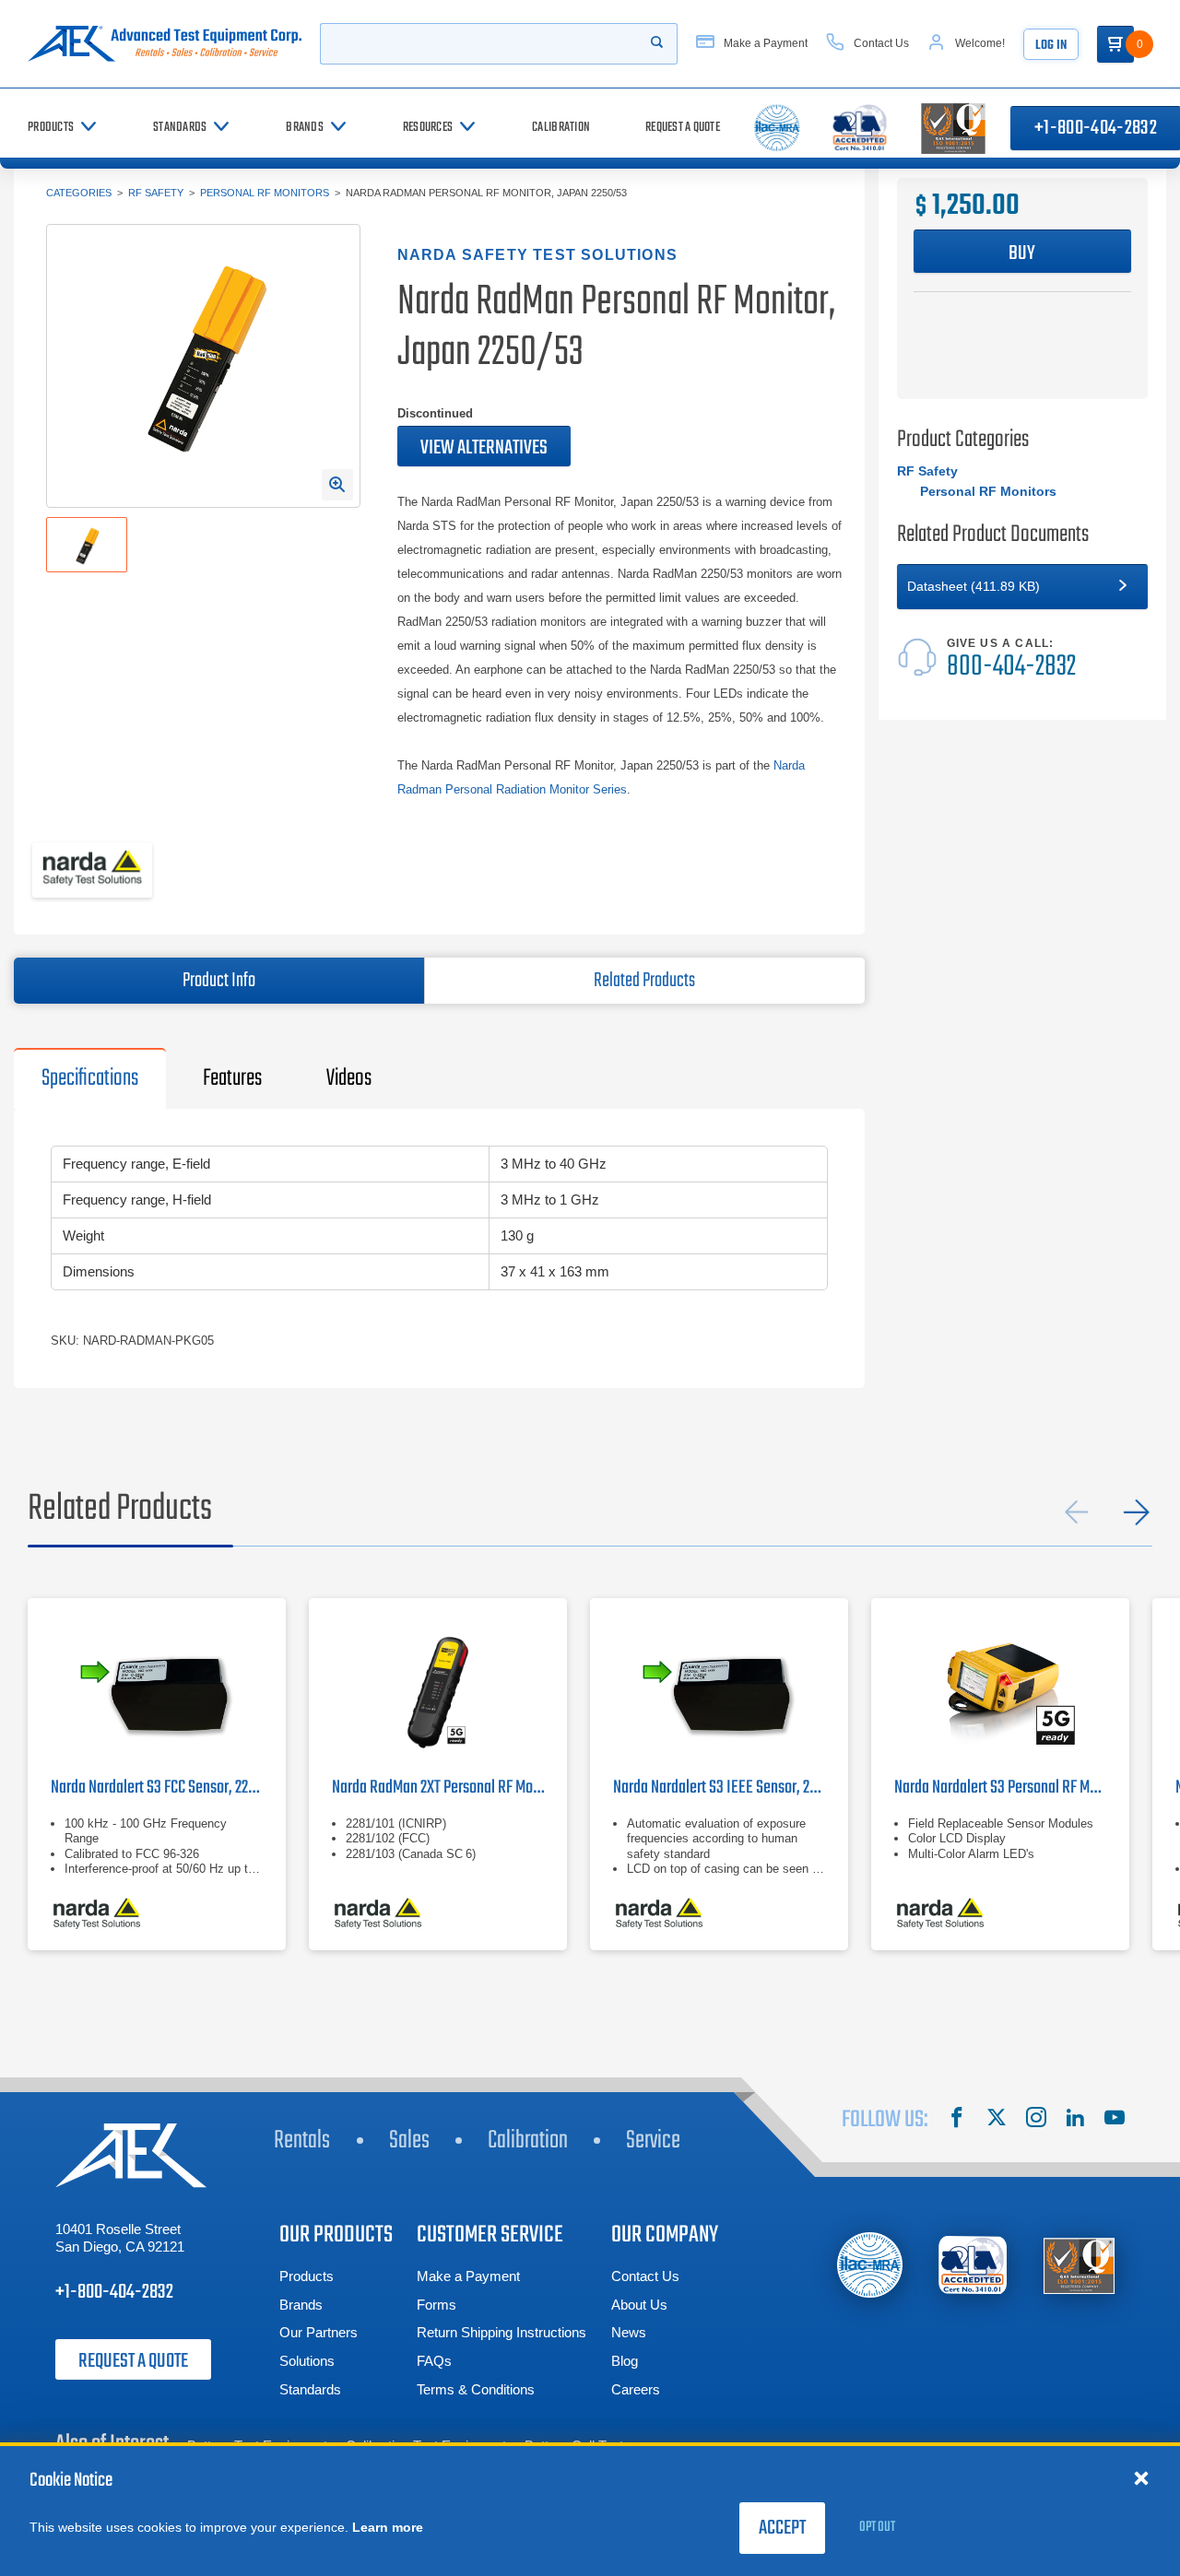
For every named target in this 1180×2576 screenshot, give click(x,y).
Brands (301, 2305)
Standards (310, 2389)
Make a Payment (468, 2276)
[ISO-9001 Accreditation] (1079, 2265)
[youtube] (1115, 2120)
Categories (79, 193)
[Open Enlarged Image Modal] (337, 485)
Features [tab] (232, 1078)
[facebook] (957, 2120)
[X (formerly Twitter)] (997, 2120)
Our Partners (319, 2332)
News (629, 2332)
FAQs (434, 2361)
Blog (625, 2361)
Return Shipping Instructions (501, 2332)
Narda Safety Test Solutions (537, 255)
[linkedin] (1075, 2120)
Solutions (307, 2361)
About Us (639, 2305)
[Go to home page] (165, 44)
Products (307, 2276)
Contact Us (645, 2276)
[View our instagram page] (1036, 2120)
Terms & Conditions (476, 2389)
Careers (636, 2389)
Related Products (644, 981)
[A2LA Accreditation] (974, 2265)
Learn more (388, 2527)
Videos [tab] (349, 1078)
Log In (1051, 46)
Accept (782, 2528)
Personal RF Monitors (265, 193)
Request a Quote (133, 2361)
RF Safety (156, 193)
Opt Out (877, 2527)
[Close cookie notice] (1141, 2477)
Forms (437, 2305)
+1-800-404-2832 (114, 2292)
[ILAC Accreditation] (870, 2265)
